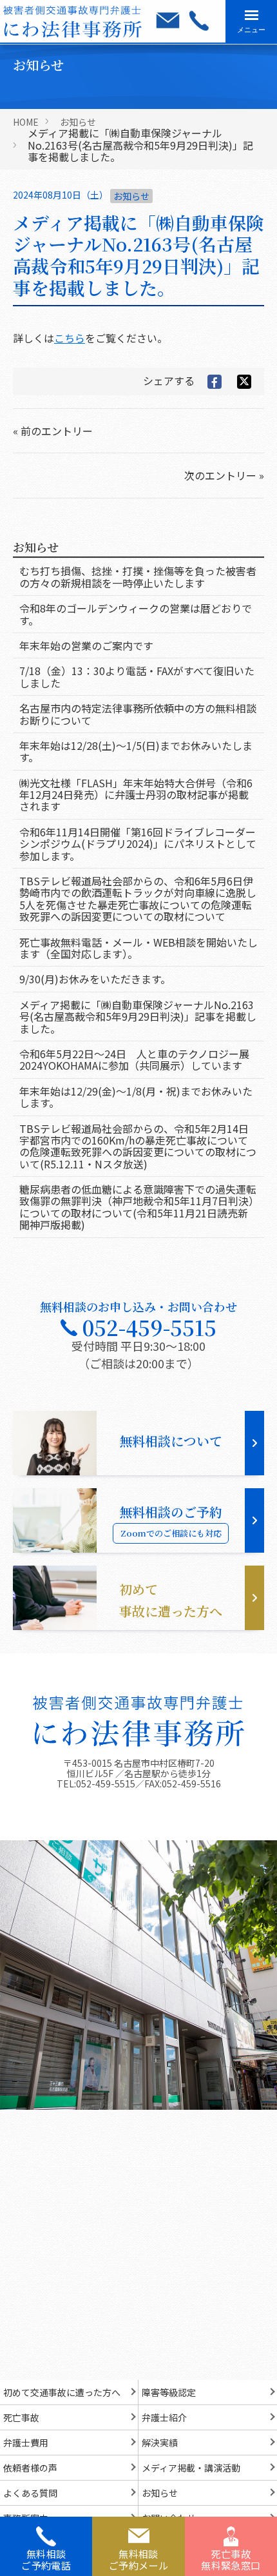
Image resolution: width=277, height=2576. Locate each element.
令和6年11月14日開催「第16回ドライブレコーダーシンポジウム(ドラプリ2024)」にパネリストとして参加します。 (138, 844)
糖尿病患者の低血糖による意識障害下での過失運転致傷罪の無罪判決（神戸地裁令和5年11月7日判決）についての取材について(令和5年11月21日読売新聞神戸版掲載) (138, 1207)
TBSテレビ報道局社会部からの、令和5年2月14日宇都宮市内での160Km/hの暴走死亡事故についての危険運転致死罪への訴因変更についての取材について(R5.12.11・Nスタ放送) (138, 1146)
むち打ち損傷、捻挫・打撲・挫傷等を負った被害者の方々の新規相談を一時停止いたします (138, 576)
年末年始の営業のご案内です (86, 645)
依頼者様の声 (30, 2468)
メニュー (251, 30)
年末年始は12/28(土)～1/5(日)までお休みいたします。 (136, 751)
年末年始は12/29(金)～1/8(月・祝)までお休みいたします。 (136, 1097)
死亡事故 (21, 2417)
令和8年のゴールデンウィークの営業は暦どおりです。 (136, 614)
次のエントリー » (224, 475)
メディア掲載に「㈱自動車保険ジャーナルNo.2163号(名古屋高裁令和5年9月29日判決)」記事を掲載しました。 (138, 1017)
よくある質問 (30, 2493)
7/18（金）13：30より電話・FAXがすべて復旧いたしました (137, 676)
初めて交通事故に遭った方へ (62, 2392)
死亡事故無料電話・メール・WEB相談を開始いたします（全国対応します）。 (138, 948)
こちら (70, 338)
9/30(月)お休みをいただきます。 (95, 979)
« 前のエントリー (53, 431)
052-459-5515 (106, 1784)
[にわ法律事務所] (138, 1722)
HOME (26, 122)
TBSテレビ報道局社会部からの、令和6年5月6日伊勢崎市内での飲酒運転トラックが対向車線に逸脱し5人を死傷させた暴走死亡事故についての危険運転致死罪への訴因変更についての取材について (138, 899)
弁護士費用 (26, 2443)
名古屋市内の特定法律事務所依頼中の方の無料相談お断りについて (138, 714)
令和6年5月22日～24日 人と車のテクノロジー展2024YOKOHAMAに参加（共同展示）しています (134, 1059)
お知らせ (78, 122)
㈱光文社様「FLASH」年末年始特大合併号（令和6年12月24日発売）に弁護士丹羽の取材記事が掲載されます (136, 795)
